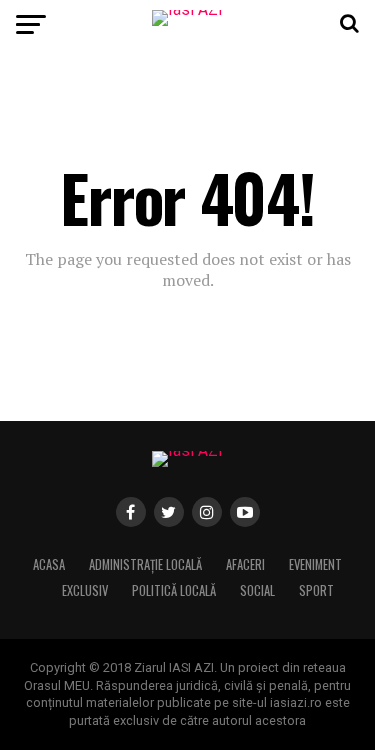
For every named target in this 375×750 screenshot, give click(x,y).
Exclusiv (85, 590)
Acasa (49, 564)
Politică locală (174, 590)
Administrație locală (145, 564)
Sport (316, 590)
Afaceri (245, 564)
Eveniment (315, 564)
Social (257, 590)
